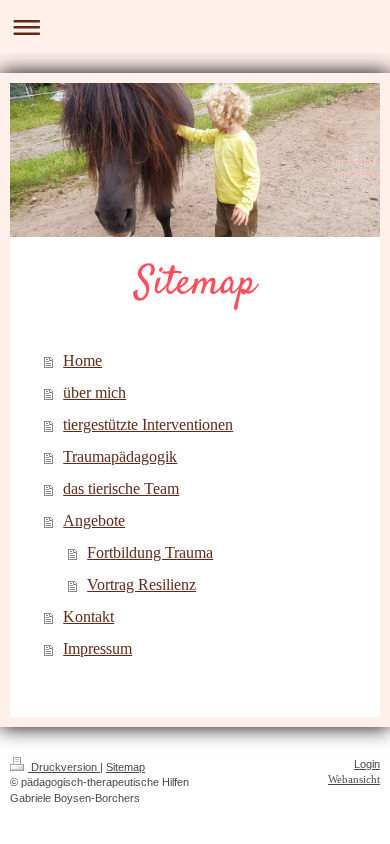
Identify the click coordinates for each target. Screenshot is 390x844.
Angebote (94, 520)
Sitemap (125, 767)
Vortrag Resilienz (141, 584)
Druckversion (64, 767)
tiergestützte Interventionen (148, 424)
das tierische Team (121, 488)
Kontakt (88, 616)
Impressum (97, 648)
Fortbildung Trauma (150, 552)
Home (82, 360)
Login (367, 764)
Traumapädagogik (120, 456)
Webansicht (354, 779)
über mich (94, 392)
